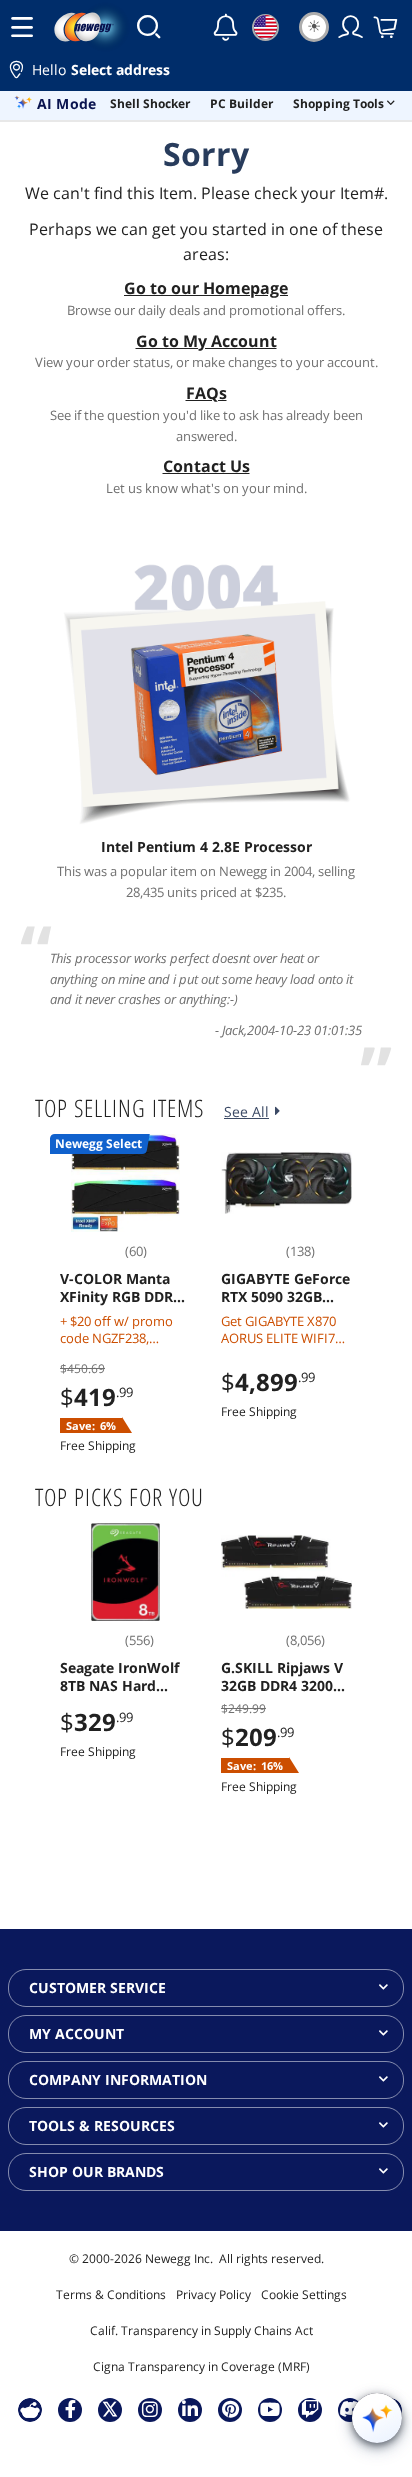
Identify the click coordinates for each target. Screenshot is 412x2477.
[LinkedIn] (190, 2409)
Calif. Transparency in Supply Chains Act (201, 2330)
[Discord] (350, 2409)
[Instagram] (150, 2409)
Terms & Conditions (111, 2294)
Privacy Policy (213, 2294)
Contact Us (206, 466)
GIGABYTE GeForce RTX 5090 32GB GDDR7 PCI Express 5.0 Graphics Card (286, 1288)
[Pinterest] (230, 2409)
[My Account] (351, 27)
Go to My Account (206, 341)
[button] (206, 72)
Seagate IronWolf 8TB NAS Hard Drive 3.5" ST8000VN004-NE (119, 1677)
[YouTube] (270, 2409)
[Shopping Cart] (387, 27)
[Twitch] (310, 2409)
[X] (110, 2409)
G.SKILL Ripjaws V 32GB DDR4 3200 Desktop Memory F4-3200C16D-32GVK (282, 1677)
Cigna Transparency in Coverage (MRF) (201, 2366)
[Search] (148, 27)
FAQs (206, 393)
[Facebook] (70, 2409)
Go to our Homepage (206, 288)
